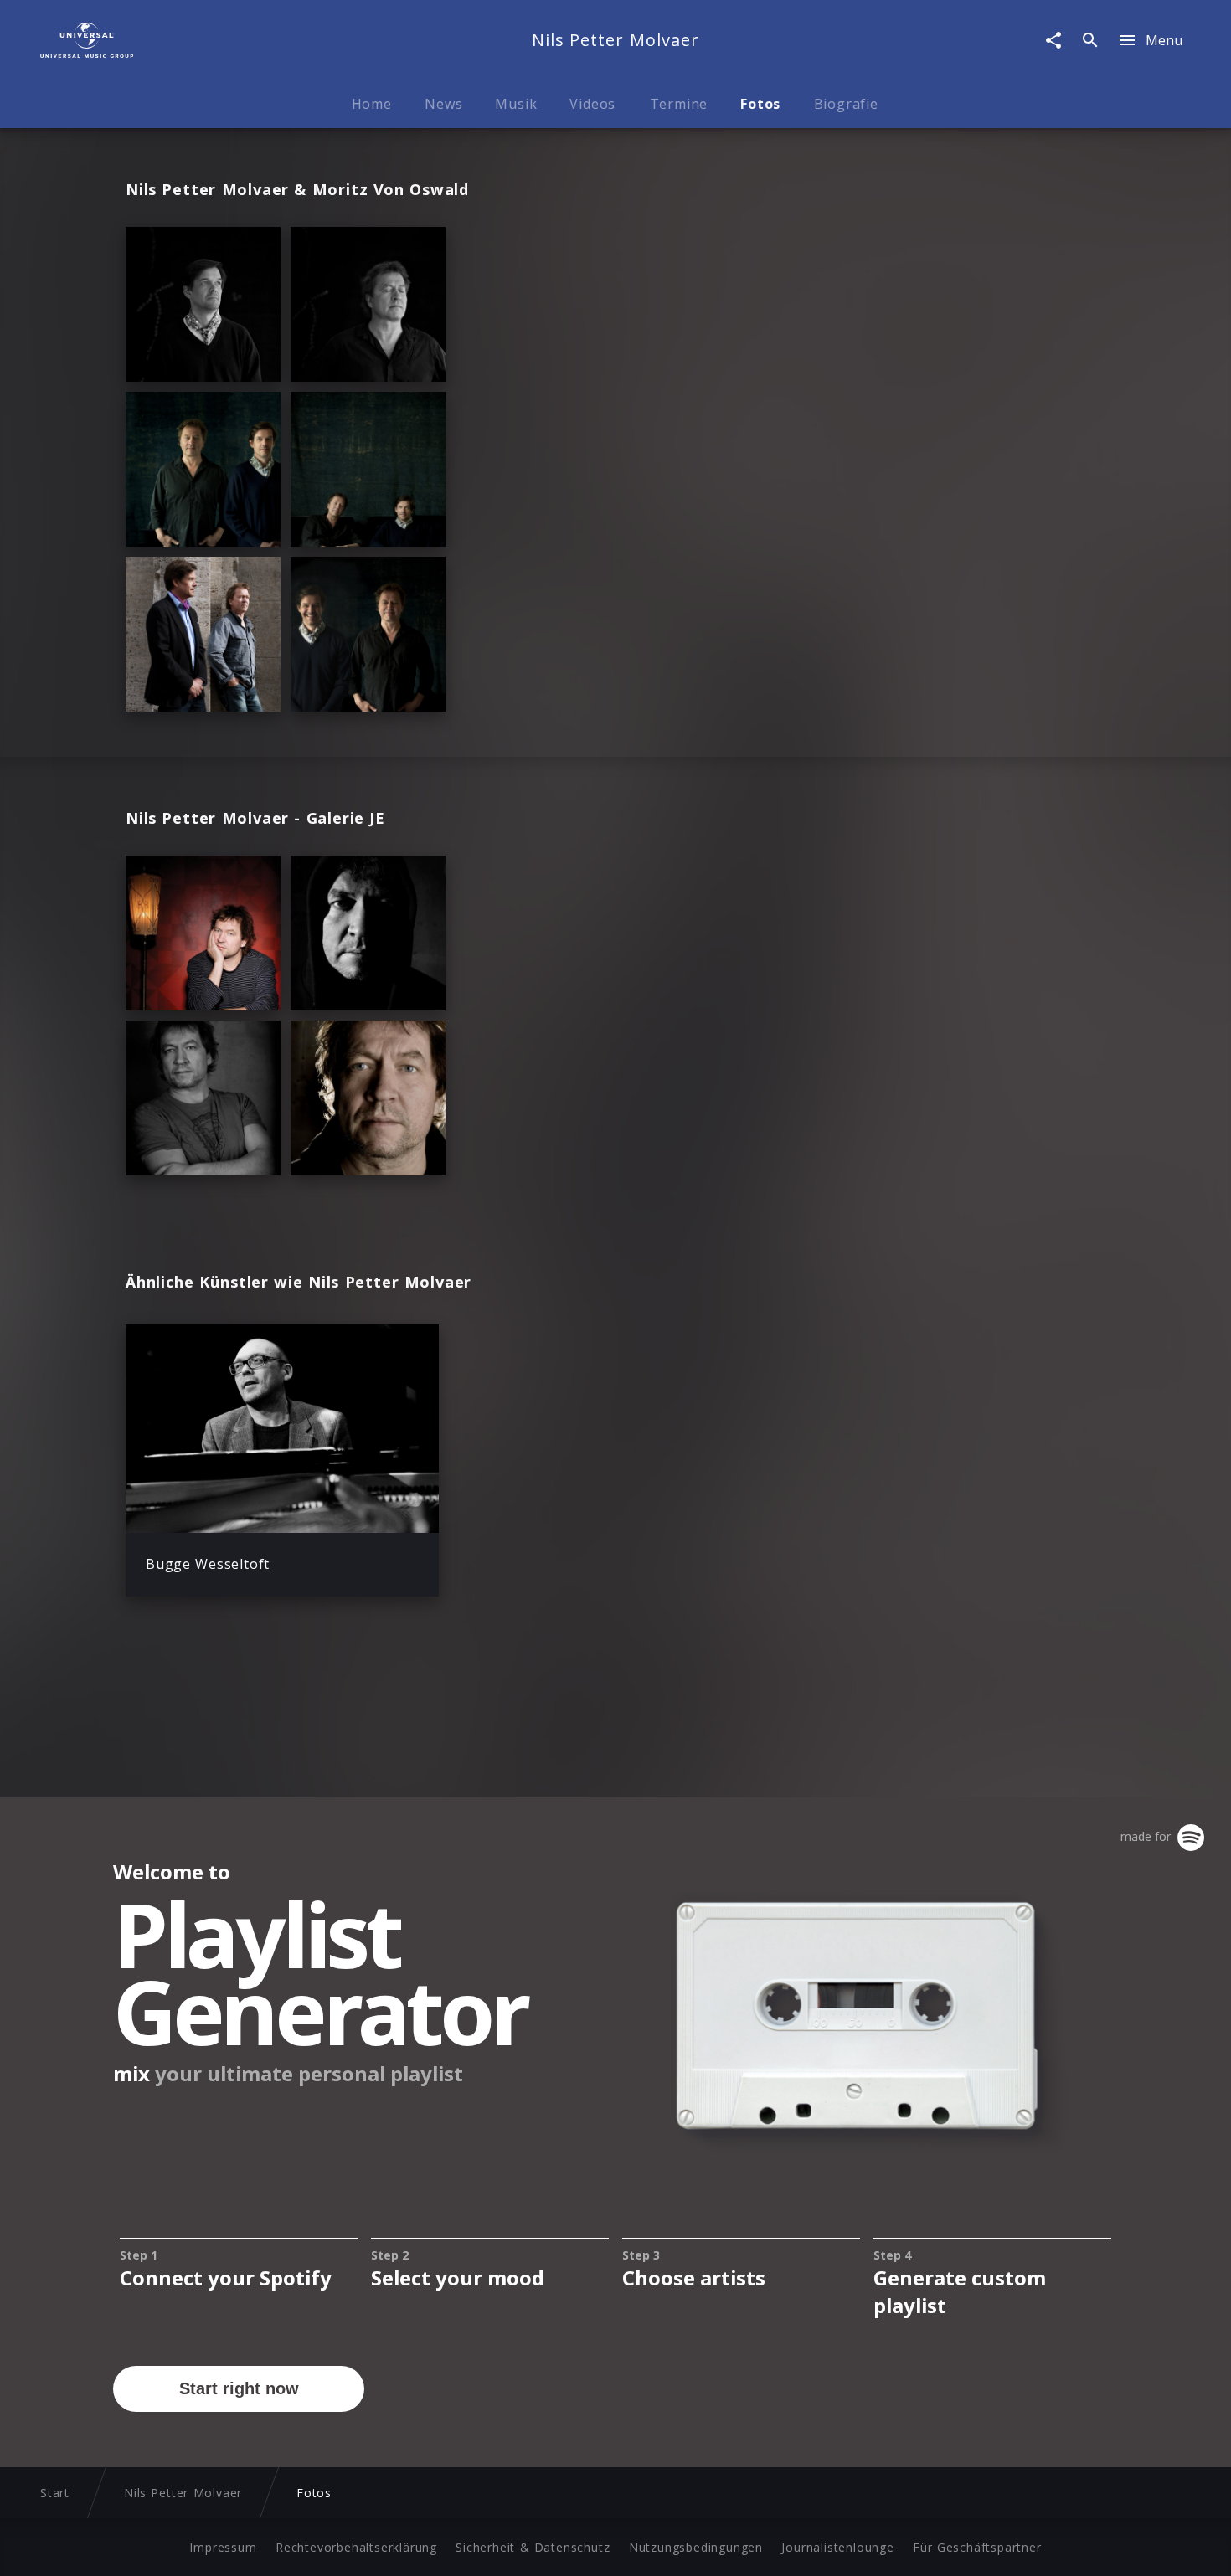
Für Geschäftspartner (977, 2547)
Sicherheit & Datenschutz (533, 2547)
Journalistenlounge (837, 2547)
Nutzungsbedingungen (696, 2547)
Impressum (223, 2547)
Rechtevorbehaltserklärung (356, 2547)
